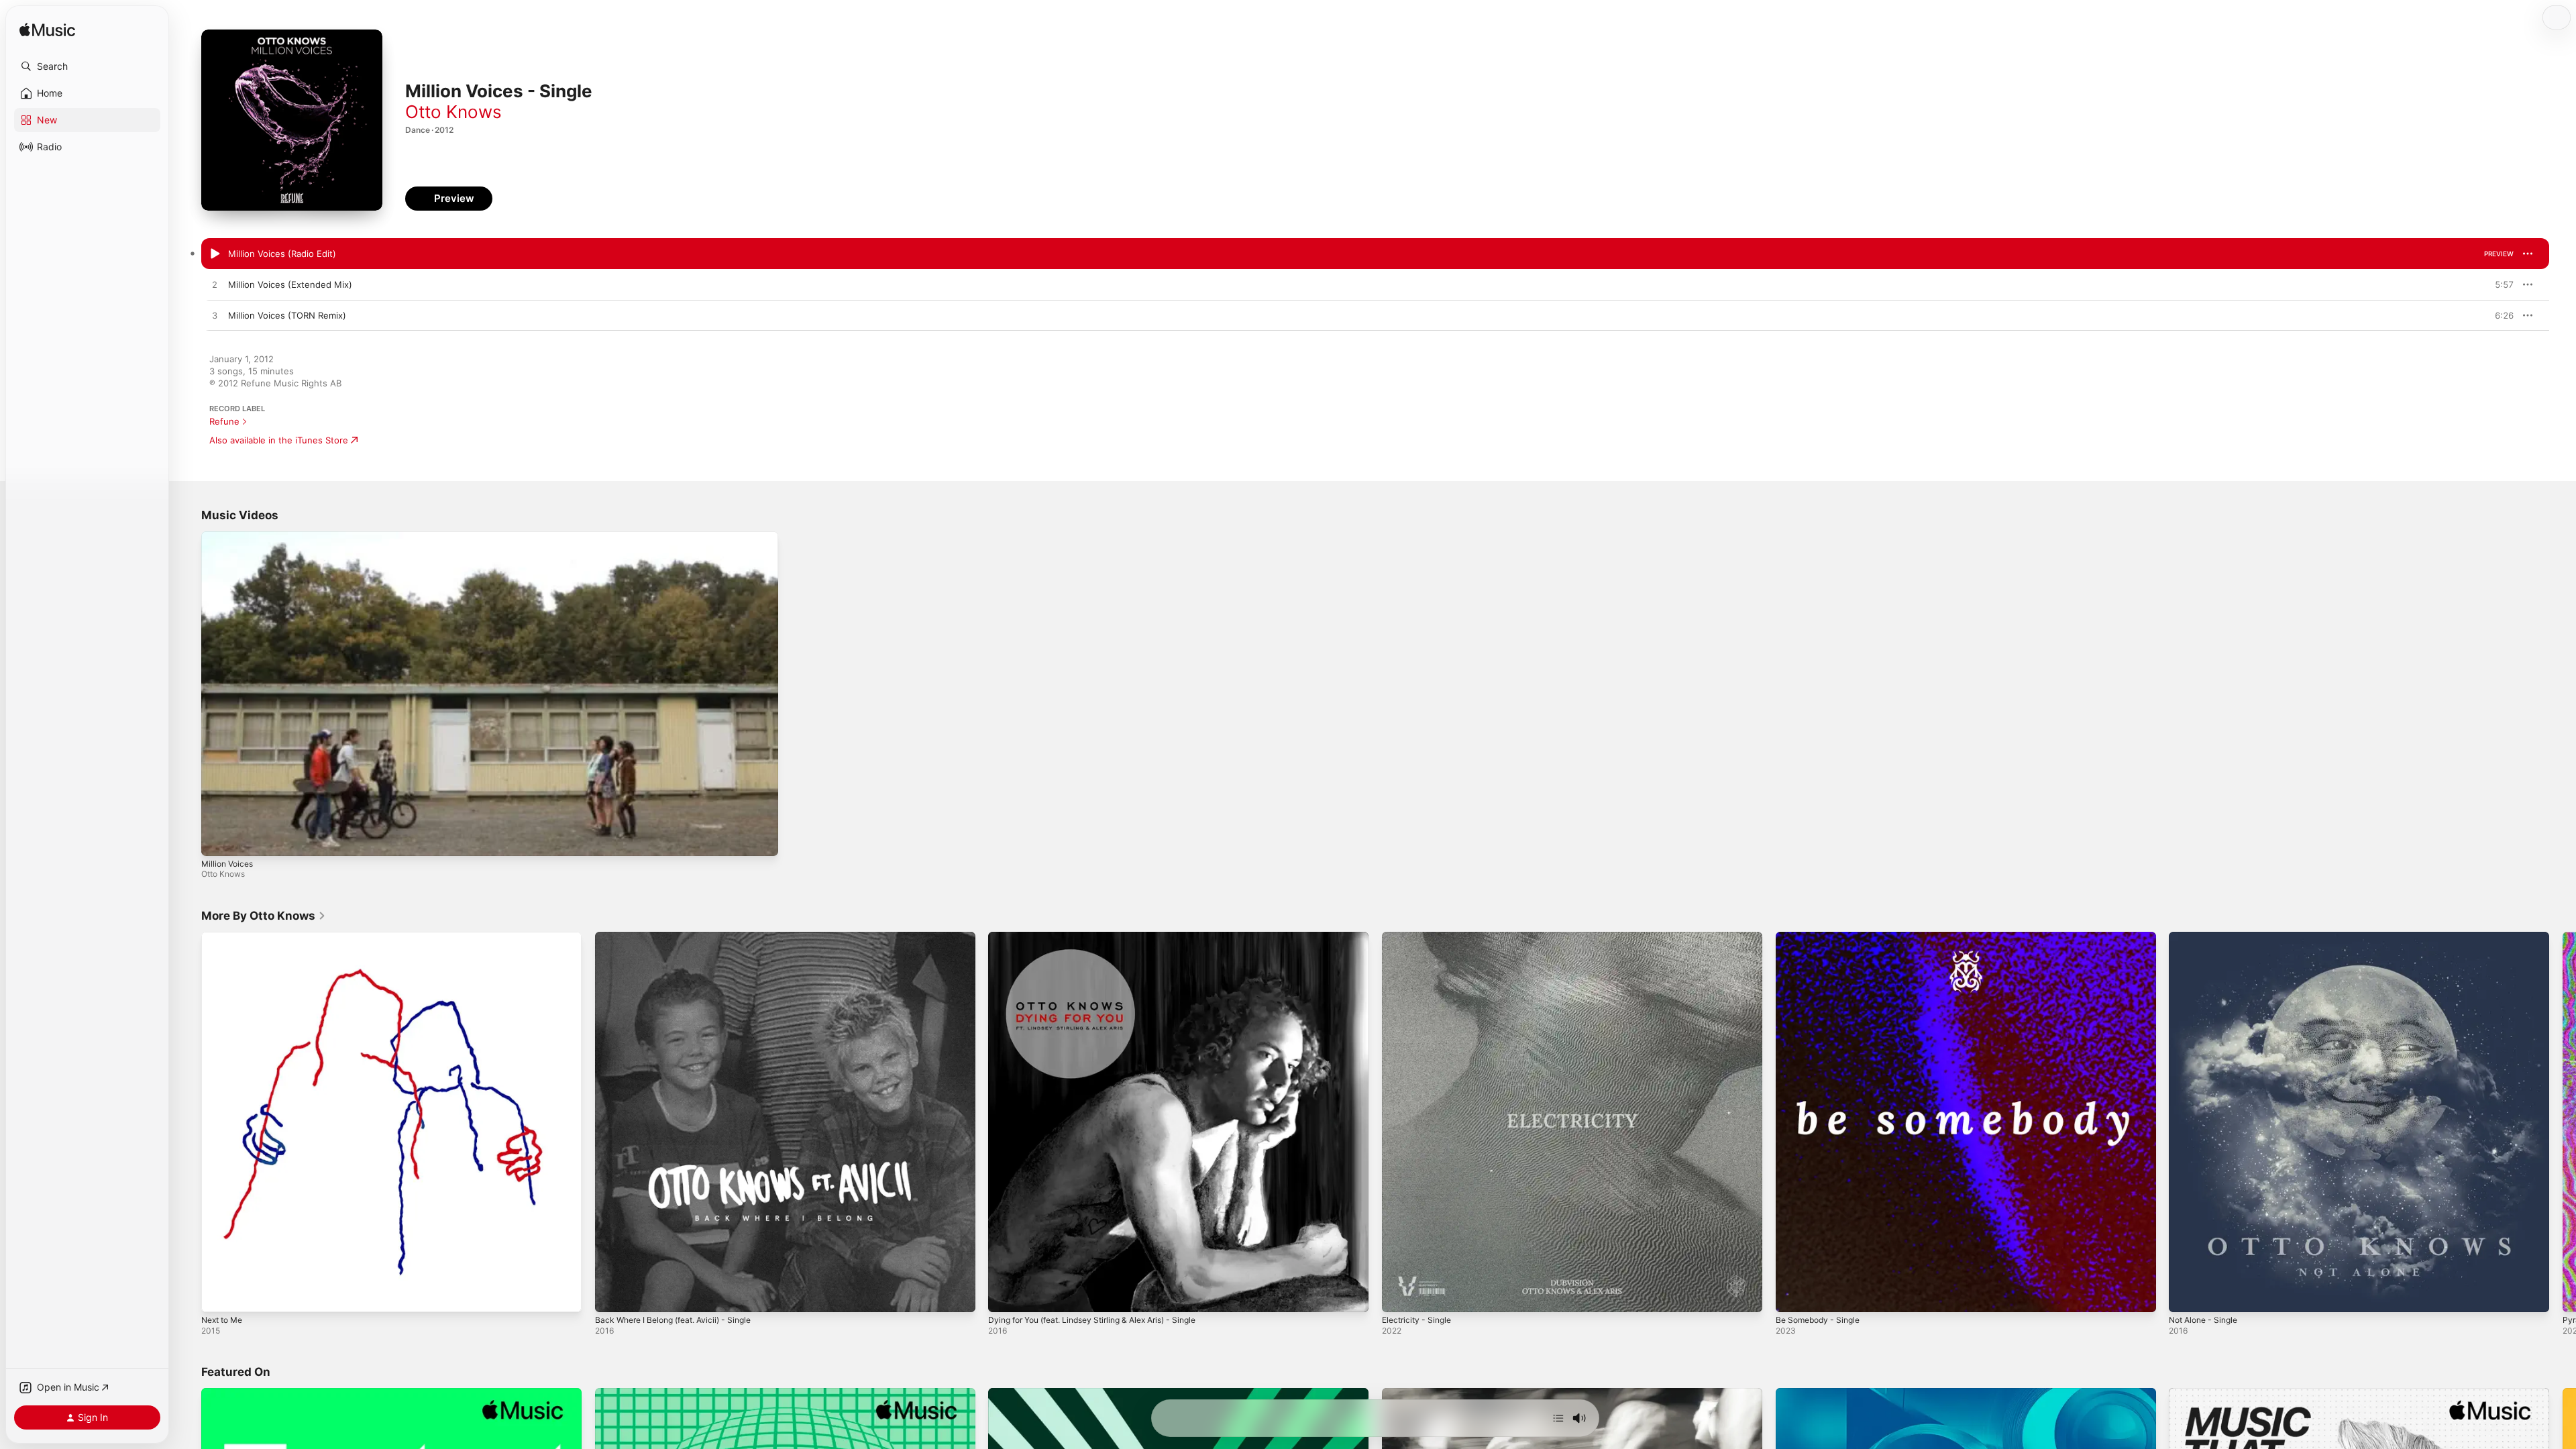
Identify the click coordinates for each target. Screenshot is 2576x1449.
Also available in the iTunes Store (279, 440)
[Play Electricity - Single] (1399, 1295)
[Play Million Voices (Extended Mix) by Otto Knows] (215, 285)
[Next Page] (2563, 1122)
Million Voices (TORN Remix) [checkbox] (287, 315)
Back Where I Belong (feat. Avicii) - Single (682, 937)
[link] (264, 916)
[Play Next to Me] (218, 1295)
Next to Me (225, 937)
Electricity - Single (1420, 937)
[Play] (218, 839)
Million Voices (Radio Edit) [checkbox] (282, 254)
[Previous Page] (188, 1122)
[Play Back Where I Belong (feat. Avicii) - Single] (612, 1295)
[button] (87, 66)
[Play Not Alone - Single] (2186, 1295)
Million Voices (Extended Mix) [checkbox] (290, 284)
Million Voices (227, 864)
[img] (47, 31)
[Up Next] (1558, 1418)
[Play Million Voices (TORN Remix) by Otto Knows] (215, 316)
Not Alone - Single (2207, 937)
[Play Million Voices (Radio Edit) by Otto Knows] (215, 254)
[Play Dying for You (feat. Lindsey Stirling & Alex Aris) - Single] (1005, 1295)
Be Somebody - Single (1822, 937)
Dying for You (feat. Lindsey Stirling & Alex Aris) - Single (1106, 937)
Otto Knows (453, 112)
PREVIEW (2499, 254)
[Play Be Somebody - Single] (1792, 1295)
